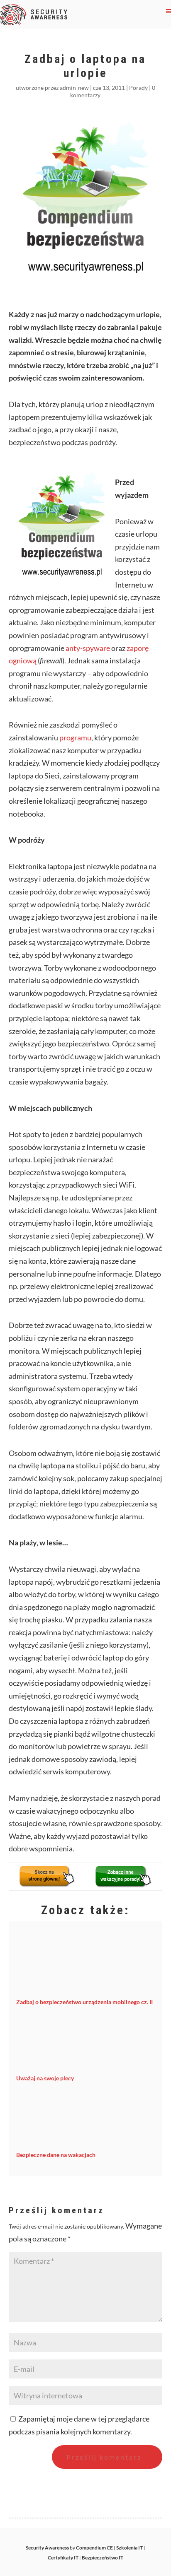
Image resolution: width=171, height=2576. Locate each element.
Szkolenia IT (129, 2548)
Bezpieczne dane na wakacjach (56, 2155)
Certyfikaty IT (63, 2558)
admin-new (74, 88)
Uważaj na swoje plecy (45, 2078)
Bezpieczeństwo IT (103, 2558)
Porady (138, 88)
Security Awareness (47, 2548)
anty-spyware (88, 648)
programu (75, 737)
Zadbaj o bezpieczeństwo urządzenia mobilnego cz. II (84, 2002)
